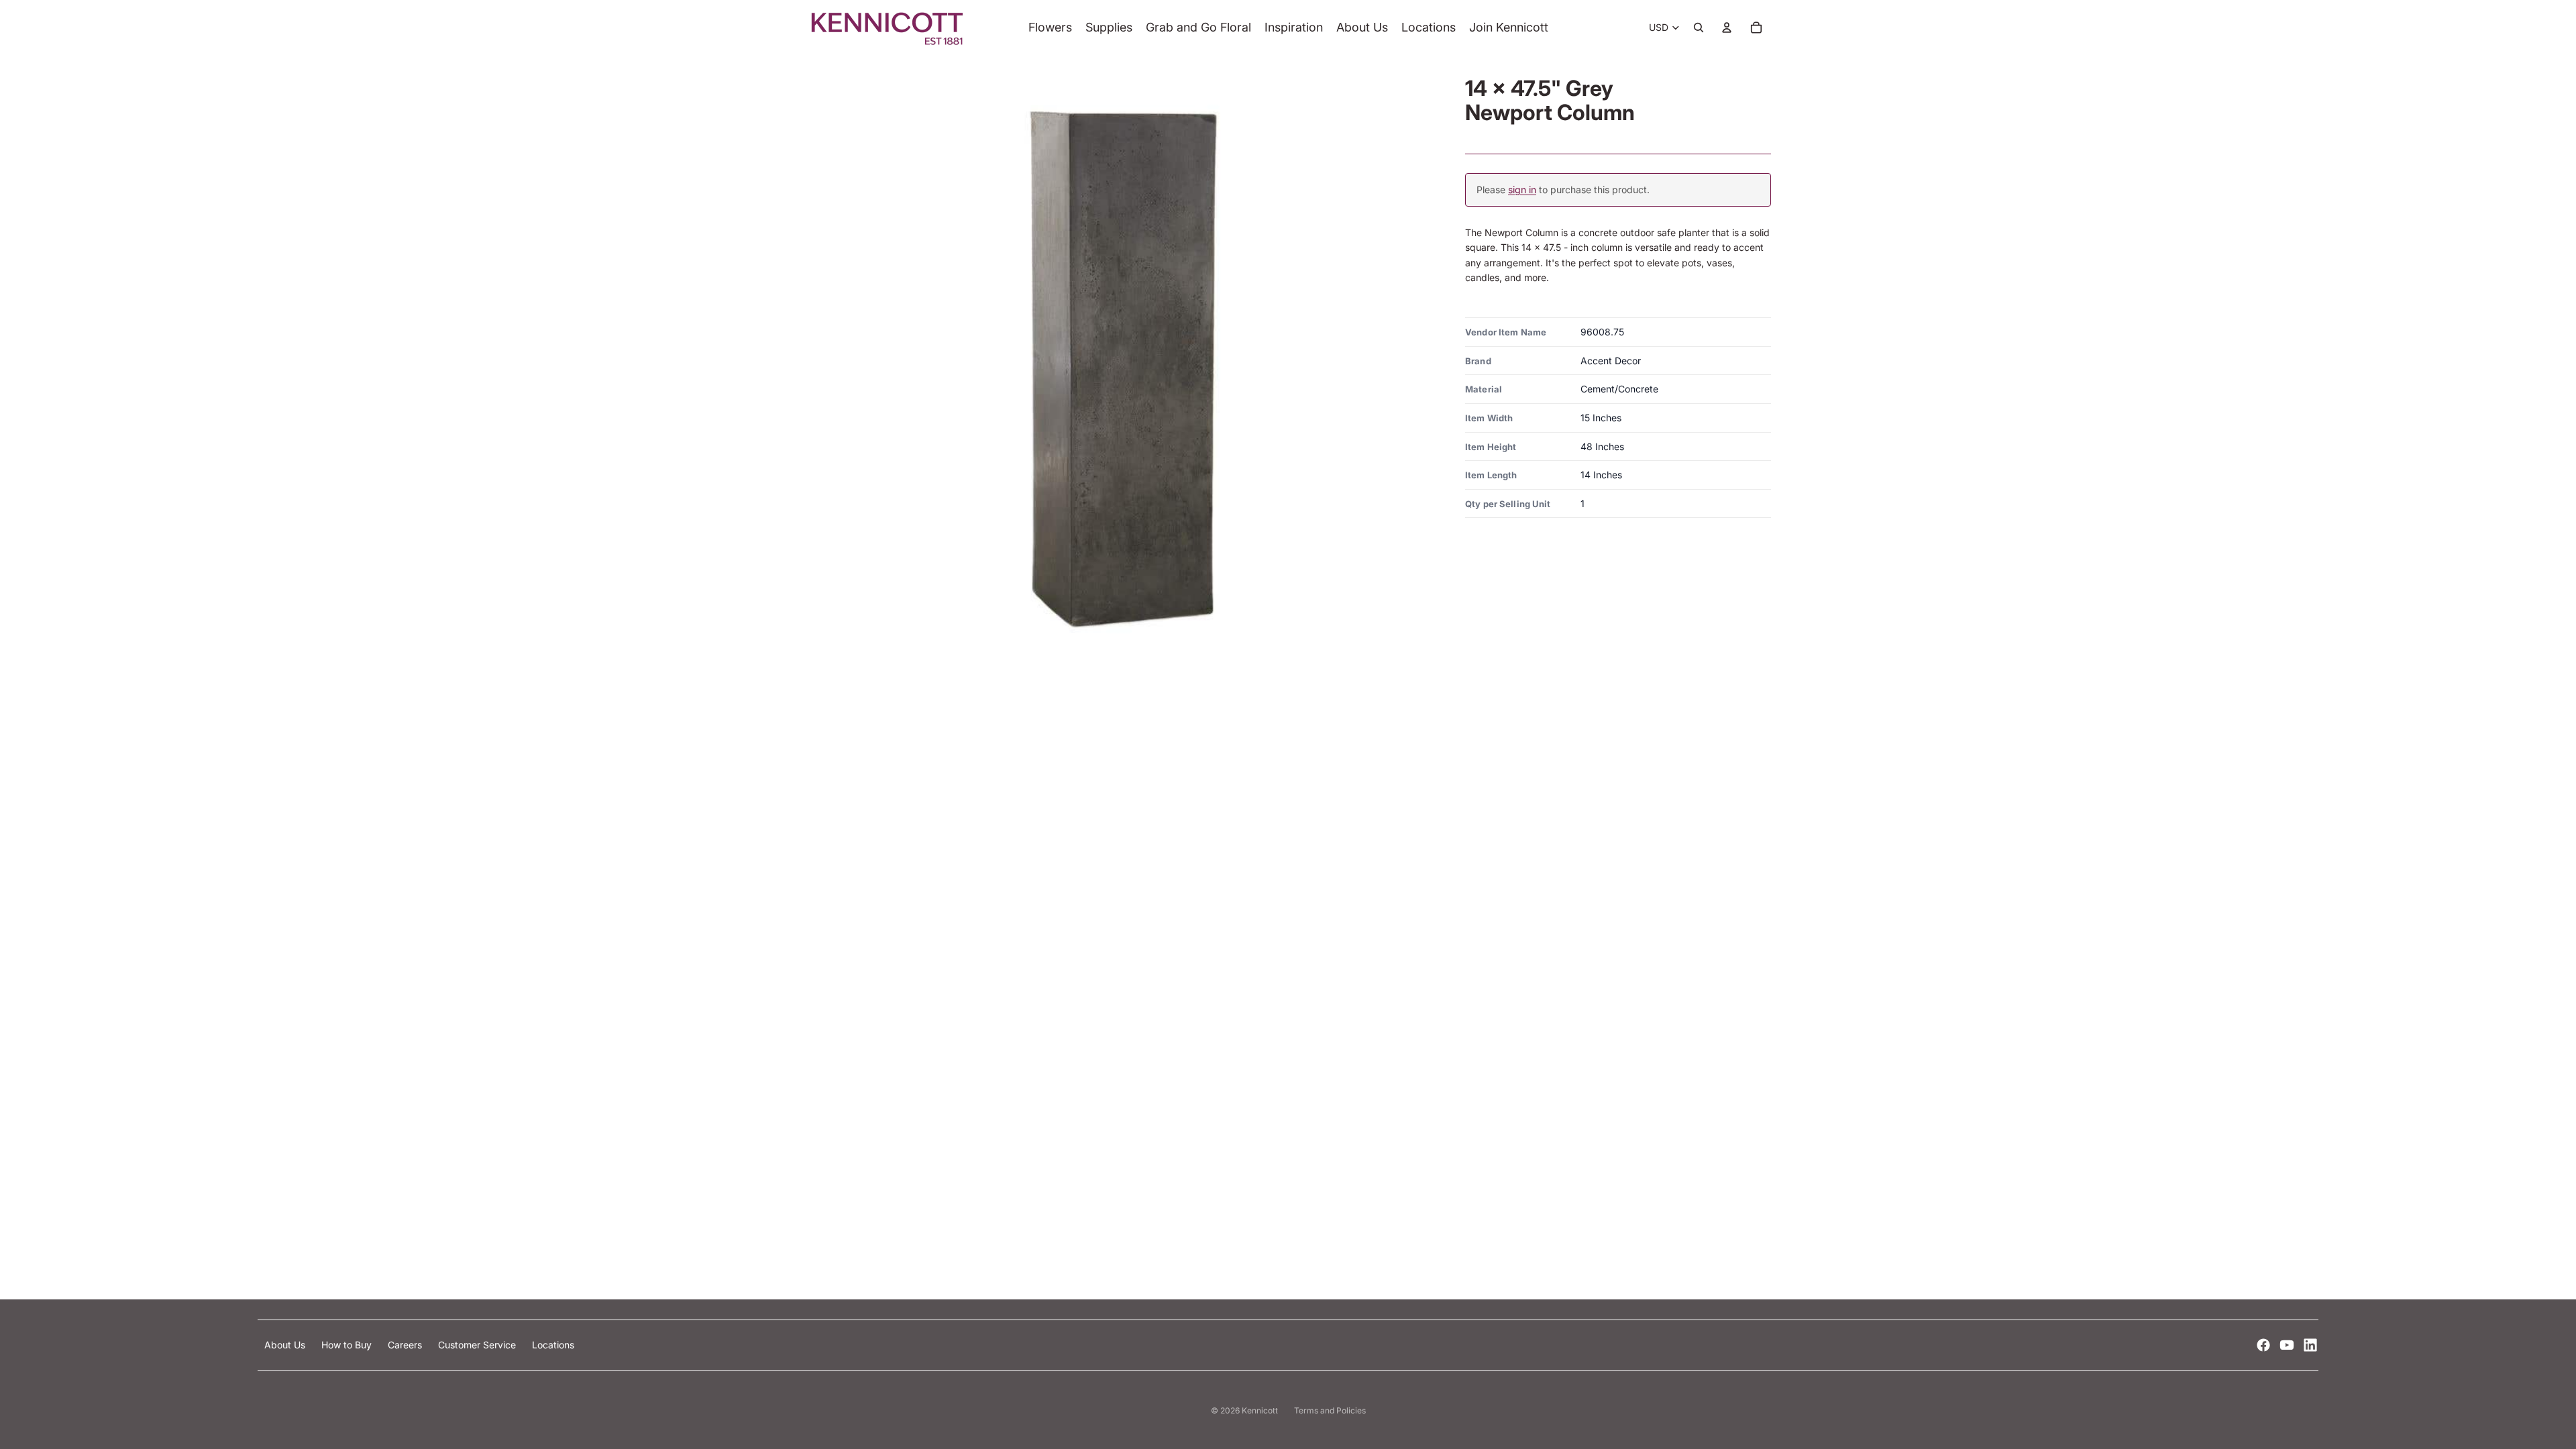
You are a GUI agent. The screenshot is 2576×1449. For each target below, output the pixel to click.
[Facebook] (2263, 1345)
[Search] (1699, 28)
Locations (553, 1345)
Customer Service (478, 1345)
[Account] (1727, 28)
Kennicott (1260, 1410)
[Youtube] (2287, 1345)
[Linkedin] (2310, 1345)
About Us (286, 1345)
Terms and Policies (1330, 1410)
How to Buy (348, 1345)
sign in (1522, 190)
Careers (406, 1345)
